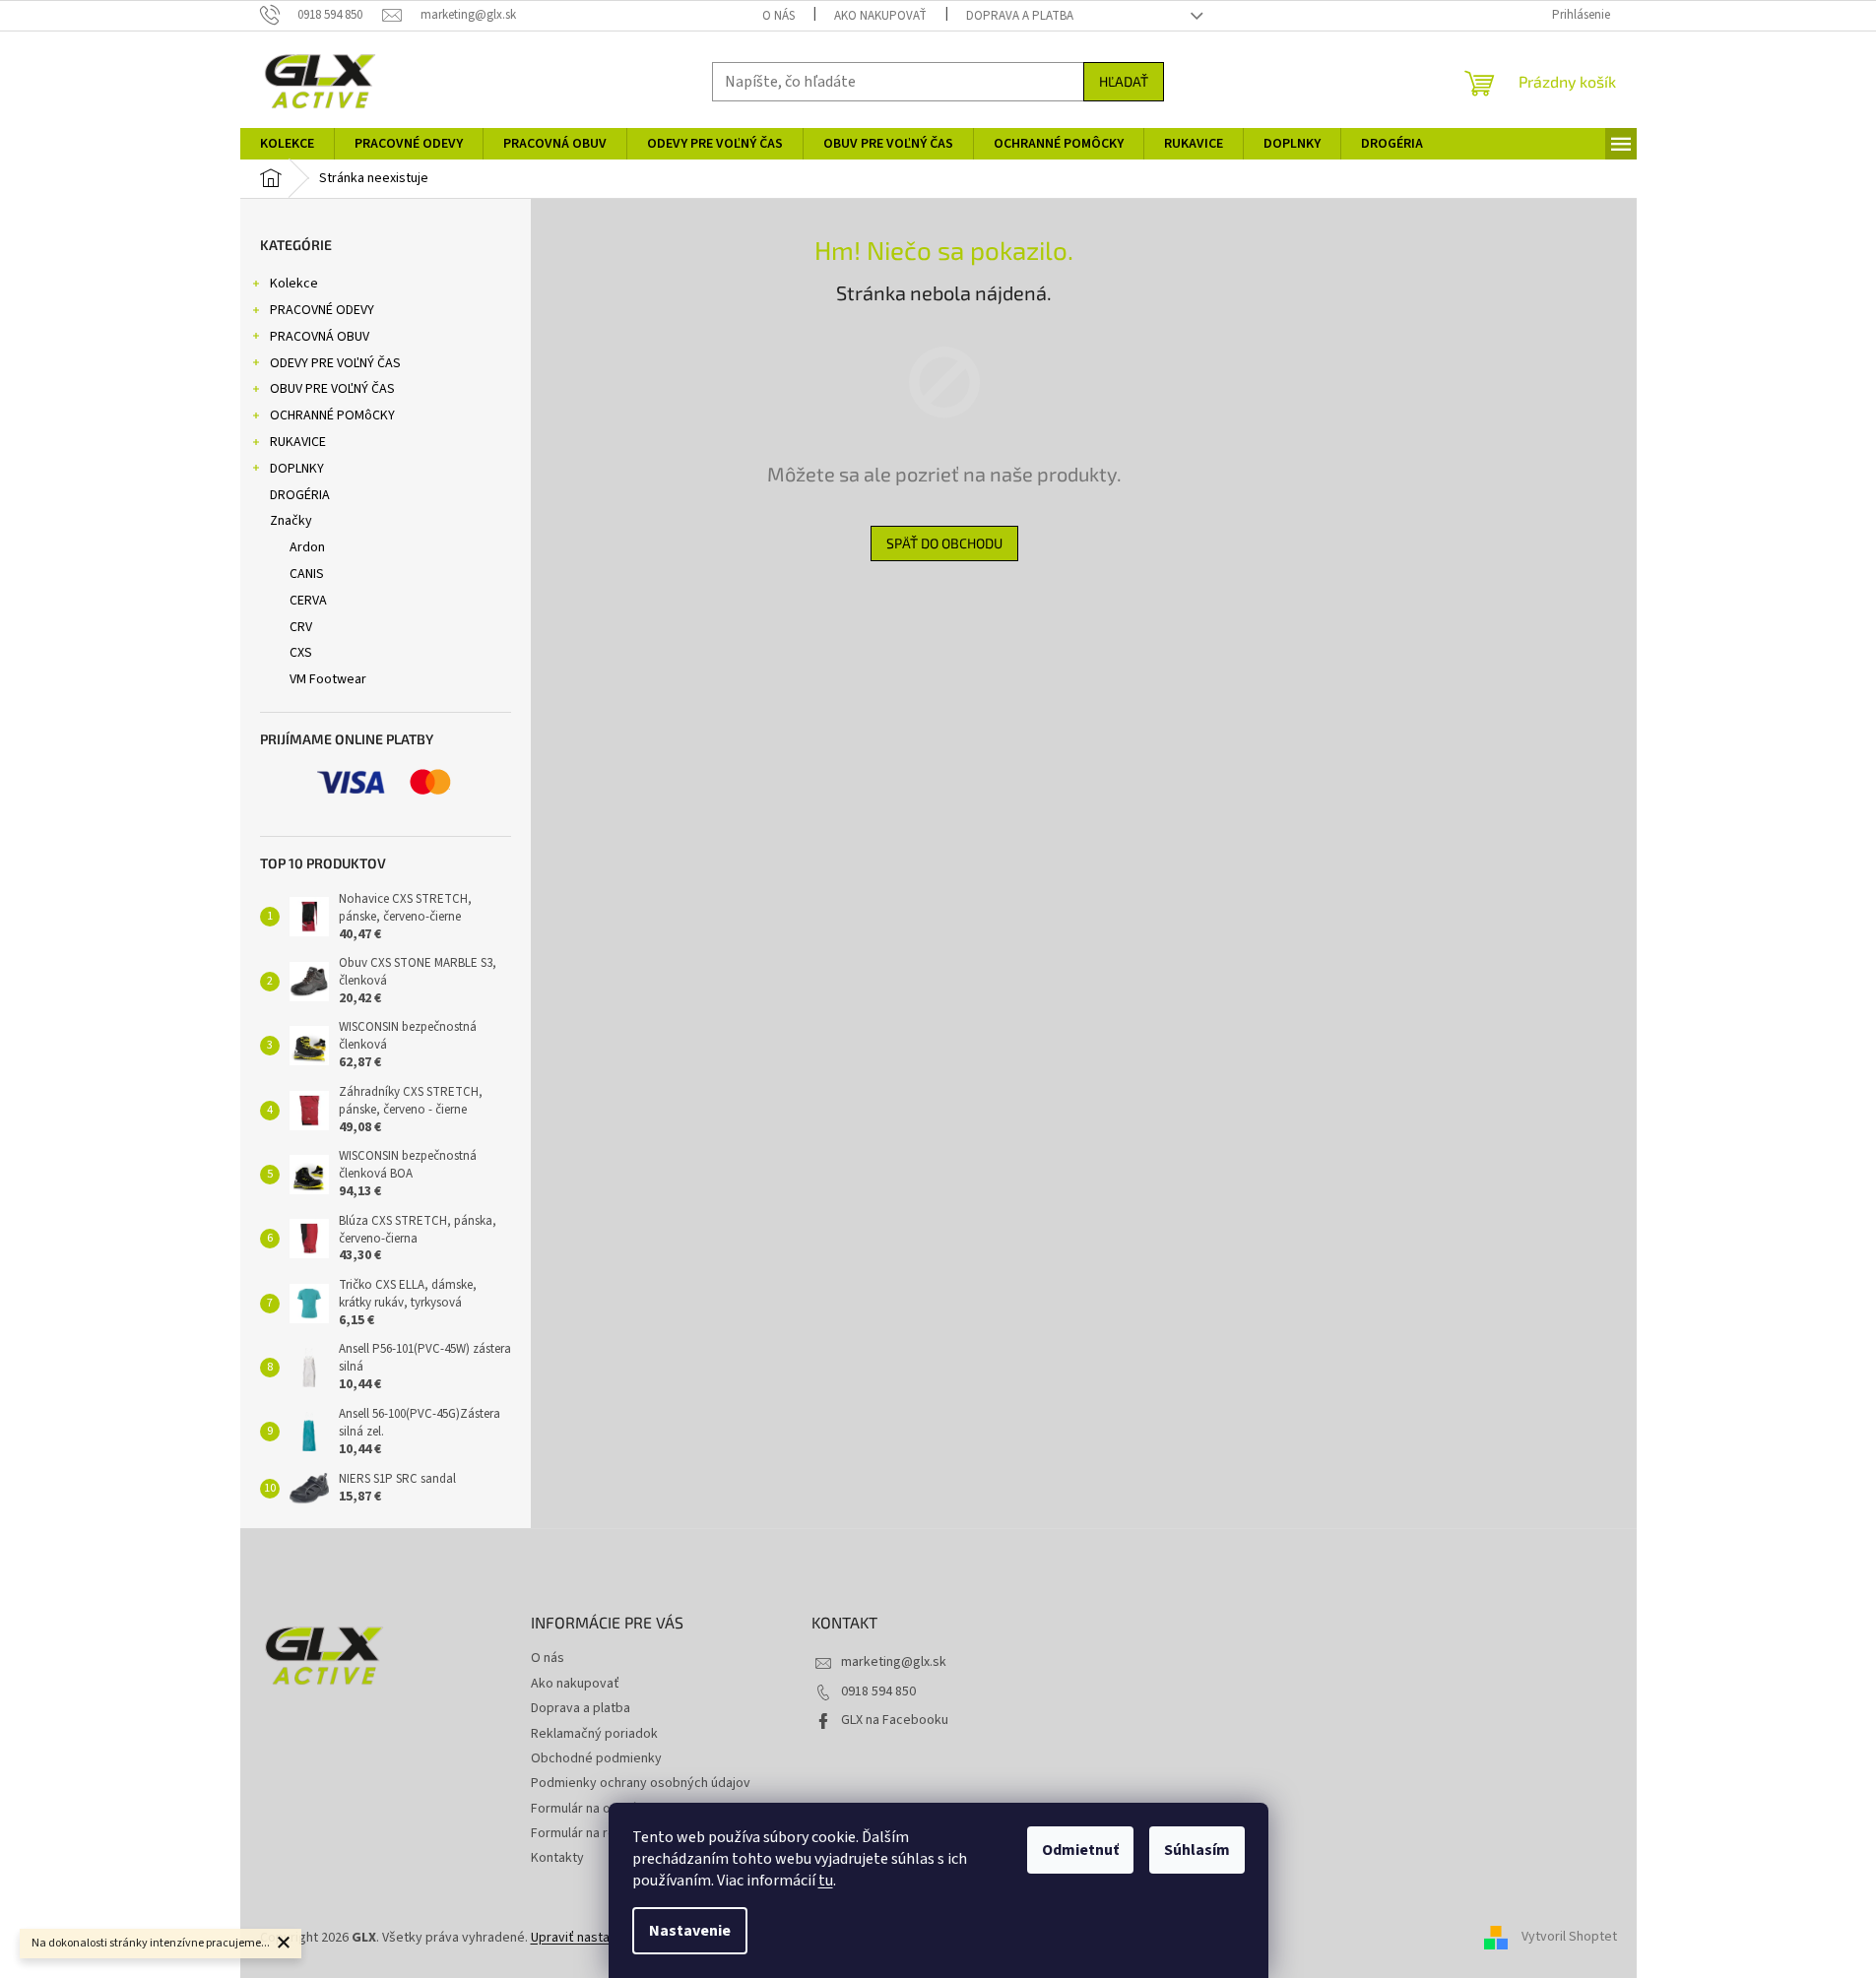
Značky (291, 521)
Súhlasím (1197, 1850)
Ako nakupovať (880, 16)
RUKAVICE (298, 442)
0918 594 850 (878, 1691)
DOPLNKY (297, 469)
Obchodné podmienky (596, 1758)
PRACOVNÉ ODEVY (322, 310)
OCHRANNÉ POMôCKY (332, 415)
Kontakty (557, 1858)
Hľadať (1124, 81)
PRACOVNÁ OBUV (320, 337)
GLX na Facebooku (895, 1720)
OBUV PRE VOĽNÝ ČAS (332, 389)
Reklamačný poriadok (594, 1734)
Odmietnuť (1080, 1850)
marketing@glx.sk (894, 1662)
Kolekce (294, 284)
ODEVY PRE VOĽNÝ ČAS (335, 363)
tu (826, 1881)
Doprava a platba (1020, 16)
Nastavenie (690, 1931)
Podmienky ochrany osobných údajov (641, 1783)
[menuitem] (287, 144)
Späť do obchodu (944, 543)
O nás (778, 16)
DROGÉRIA (300, 495)
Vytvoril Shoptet (1569, 1938)
